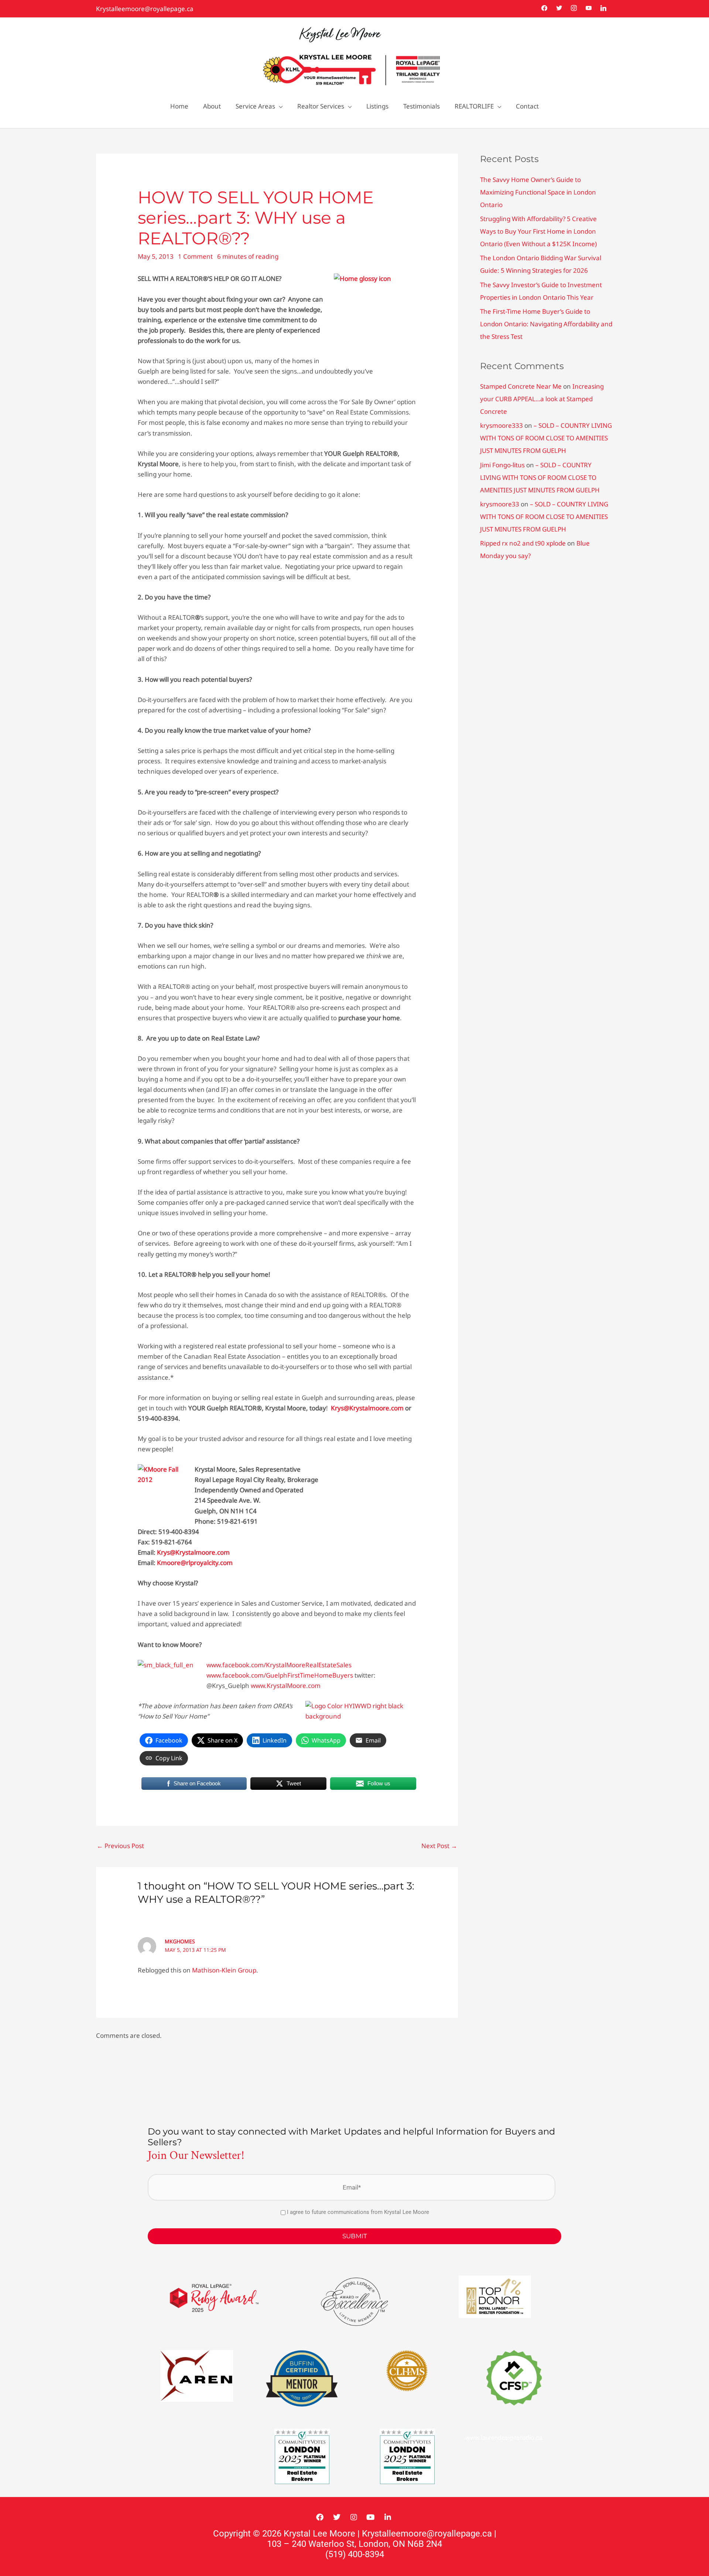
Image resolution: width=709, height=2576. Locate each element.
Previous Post (120, 1846)
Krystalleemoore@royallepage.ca (145, 9)
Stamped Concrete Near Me (521, 386)
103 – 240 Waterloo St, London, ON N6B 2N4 (354, 2544)
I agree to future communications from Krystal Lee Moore (358, 2212)
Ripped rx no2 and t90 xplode (523, 543)
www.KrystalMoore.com (286, 1686)
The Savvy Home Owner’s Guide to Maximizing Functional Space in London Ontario (538, 192)
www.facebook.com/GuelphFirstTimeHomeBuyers (280, 1675)
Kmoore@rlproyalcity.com (195, 1563)
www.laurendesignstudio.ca (504, 2438)
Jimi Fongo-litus (502, 465)
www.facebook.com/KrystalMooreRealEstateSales (279, 1665)
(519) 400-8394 (355, 2554)
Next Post (439, 1846)
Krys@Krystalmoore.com (367, 1408)
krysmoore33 (500, 504)
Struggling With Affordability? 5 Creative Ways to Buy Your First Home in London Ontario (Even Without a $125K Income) (538, 231)
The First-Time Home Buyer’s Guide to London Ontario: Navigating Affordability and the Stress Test (546, 324)
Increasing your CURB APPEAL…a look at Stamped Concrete (542, 399)
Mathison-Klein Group (224, 1970)
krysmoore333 (501, 425)
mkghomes (180, 1941)
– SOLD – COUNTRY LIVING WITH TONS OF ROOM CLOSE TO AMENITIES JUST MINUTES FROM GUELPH (546, 438)
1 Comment (195, 256)
